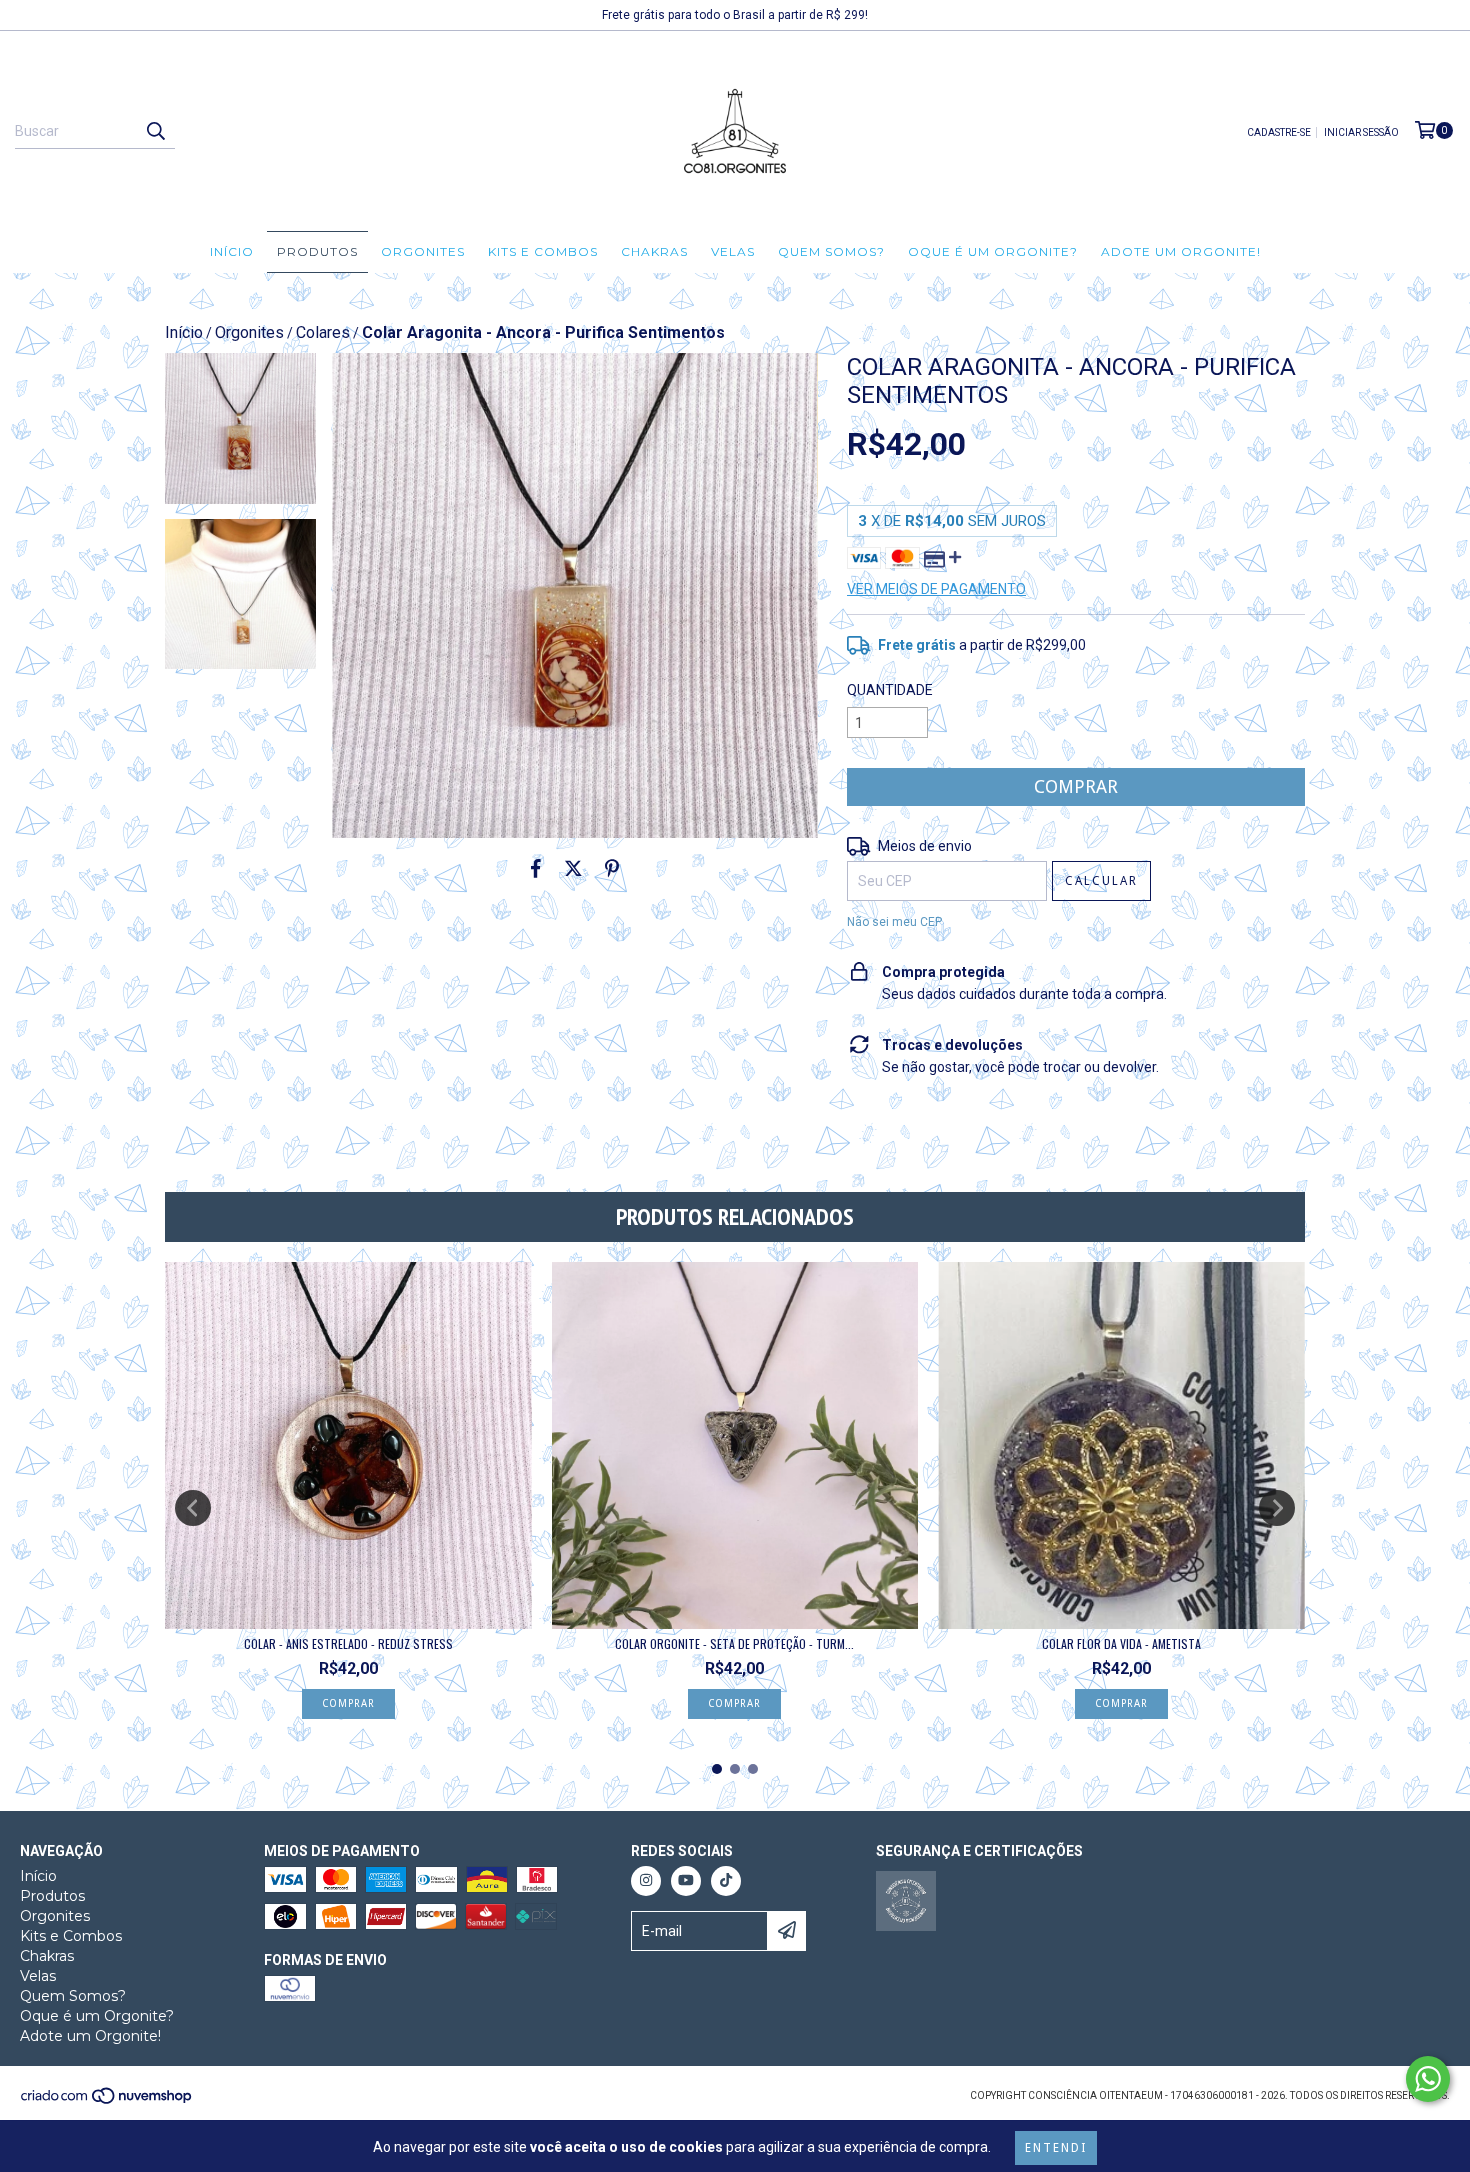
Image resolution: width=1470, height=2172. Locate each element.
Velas (733, 251)
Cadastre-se (1279, 132)
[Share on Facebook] (536, 868)
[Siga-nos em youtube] (686, 1881)
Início (232, 251)
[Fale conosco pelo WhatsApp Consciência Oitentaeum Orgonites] (1428, 2079)
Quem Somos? (831, 251)
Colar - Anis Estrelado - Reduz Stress (348, 1643)
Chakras (654, 251)
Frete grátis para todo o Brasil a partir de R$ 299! (735, 15)
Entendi (1056, 2148)
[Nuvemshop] (107, 2101)
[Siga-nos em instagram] (646, 1881)
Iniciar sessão (1361, 132)
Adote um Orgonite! (1181, 251)
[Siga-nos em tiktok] (726, 1881)
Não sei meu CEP (894, 922)
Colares (323, 332)
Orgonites (423, 251)
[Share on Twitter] (573, 868)
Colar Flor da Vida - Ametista (1121, 1643)
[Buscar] (155, 131)
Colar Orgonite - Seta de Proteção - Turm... (734, 1643)
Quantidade (890, 690)
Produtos (317, 251)
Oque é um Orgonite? (993, 251)
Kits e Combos (543, 251)
